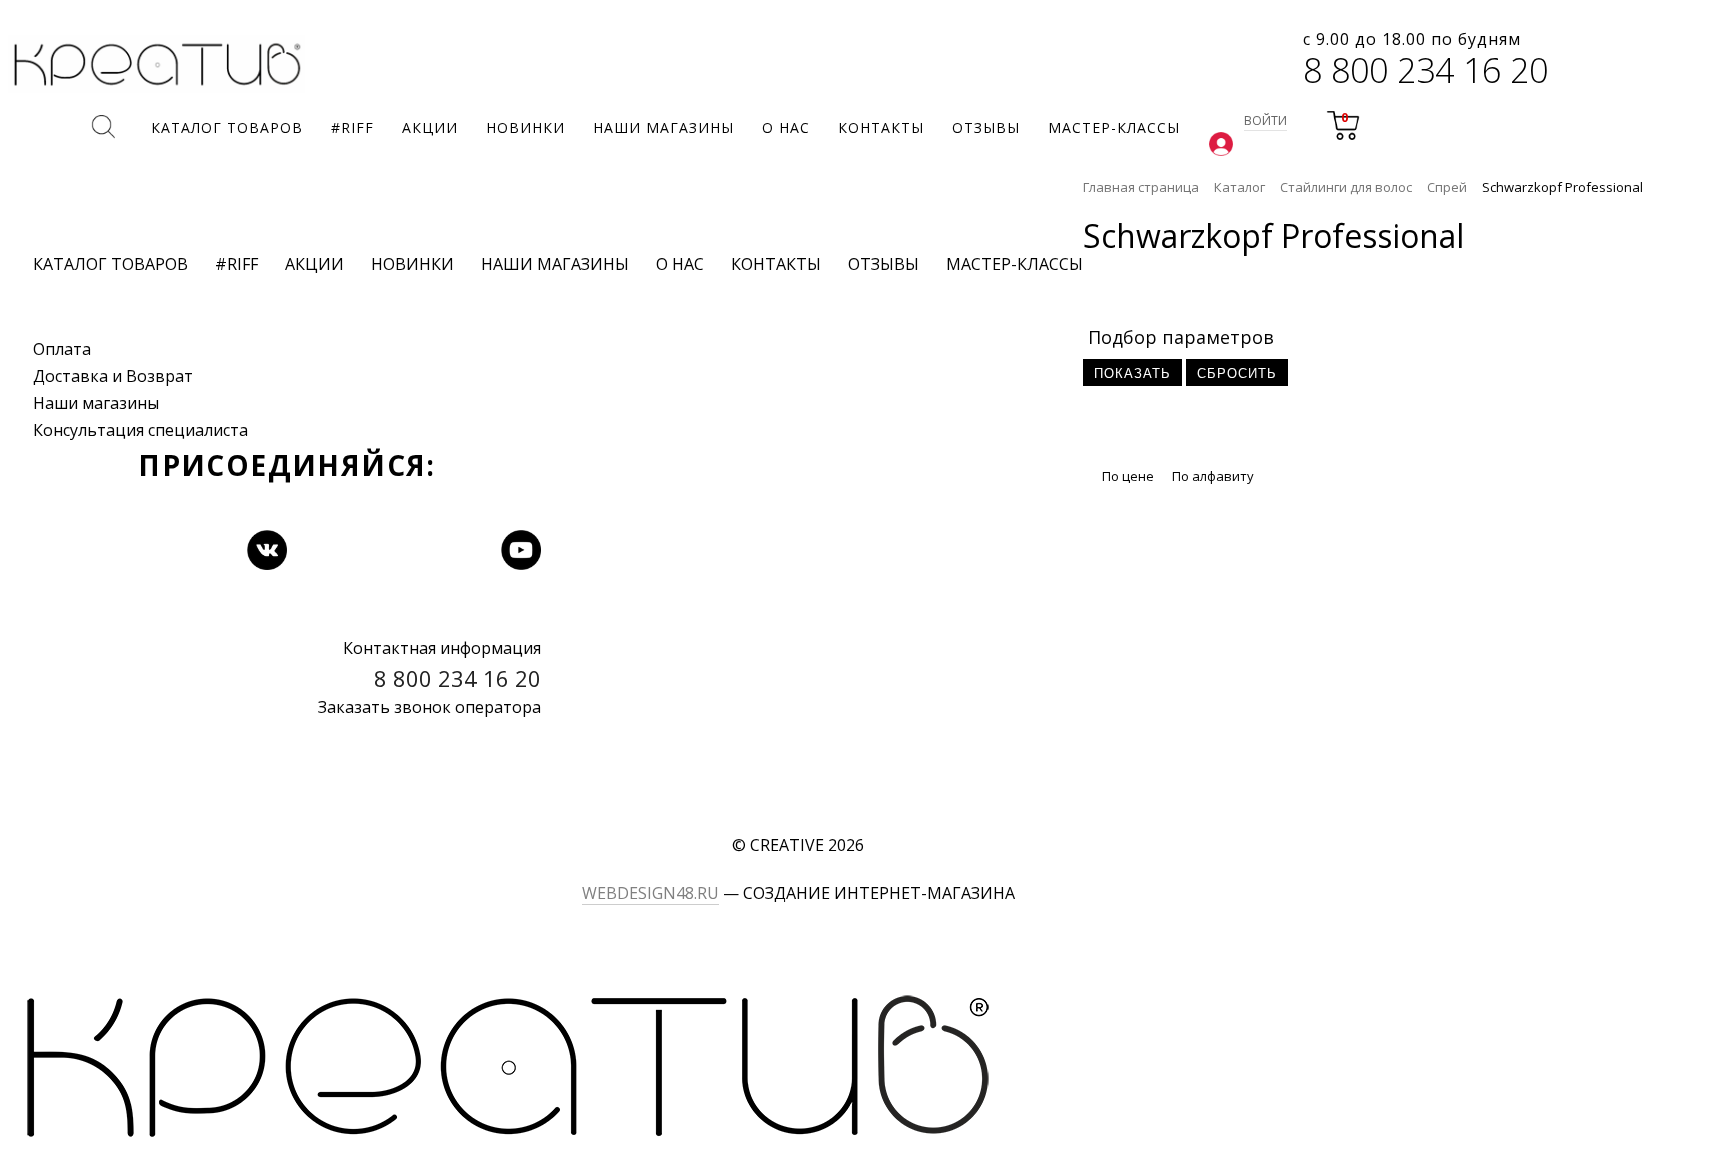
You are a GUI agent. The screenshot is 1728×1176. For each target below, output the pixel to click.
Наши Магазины (555, 264)
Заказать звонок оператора (429, 707)
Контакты (776, 264)
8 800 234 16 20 (1425, 70)
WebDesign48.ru (650, 893)
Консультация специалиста (140, 430)
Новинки (412, 264)
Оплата (62, 349)
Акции (314, 264)
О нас (680, 264)
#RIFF (236, 264)
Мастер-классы (1014, 264)
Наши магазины (96, 403)
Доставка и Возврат (113, 376)
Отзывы (883, 264)
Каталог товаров (110, 264)
